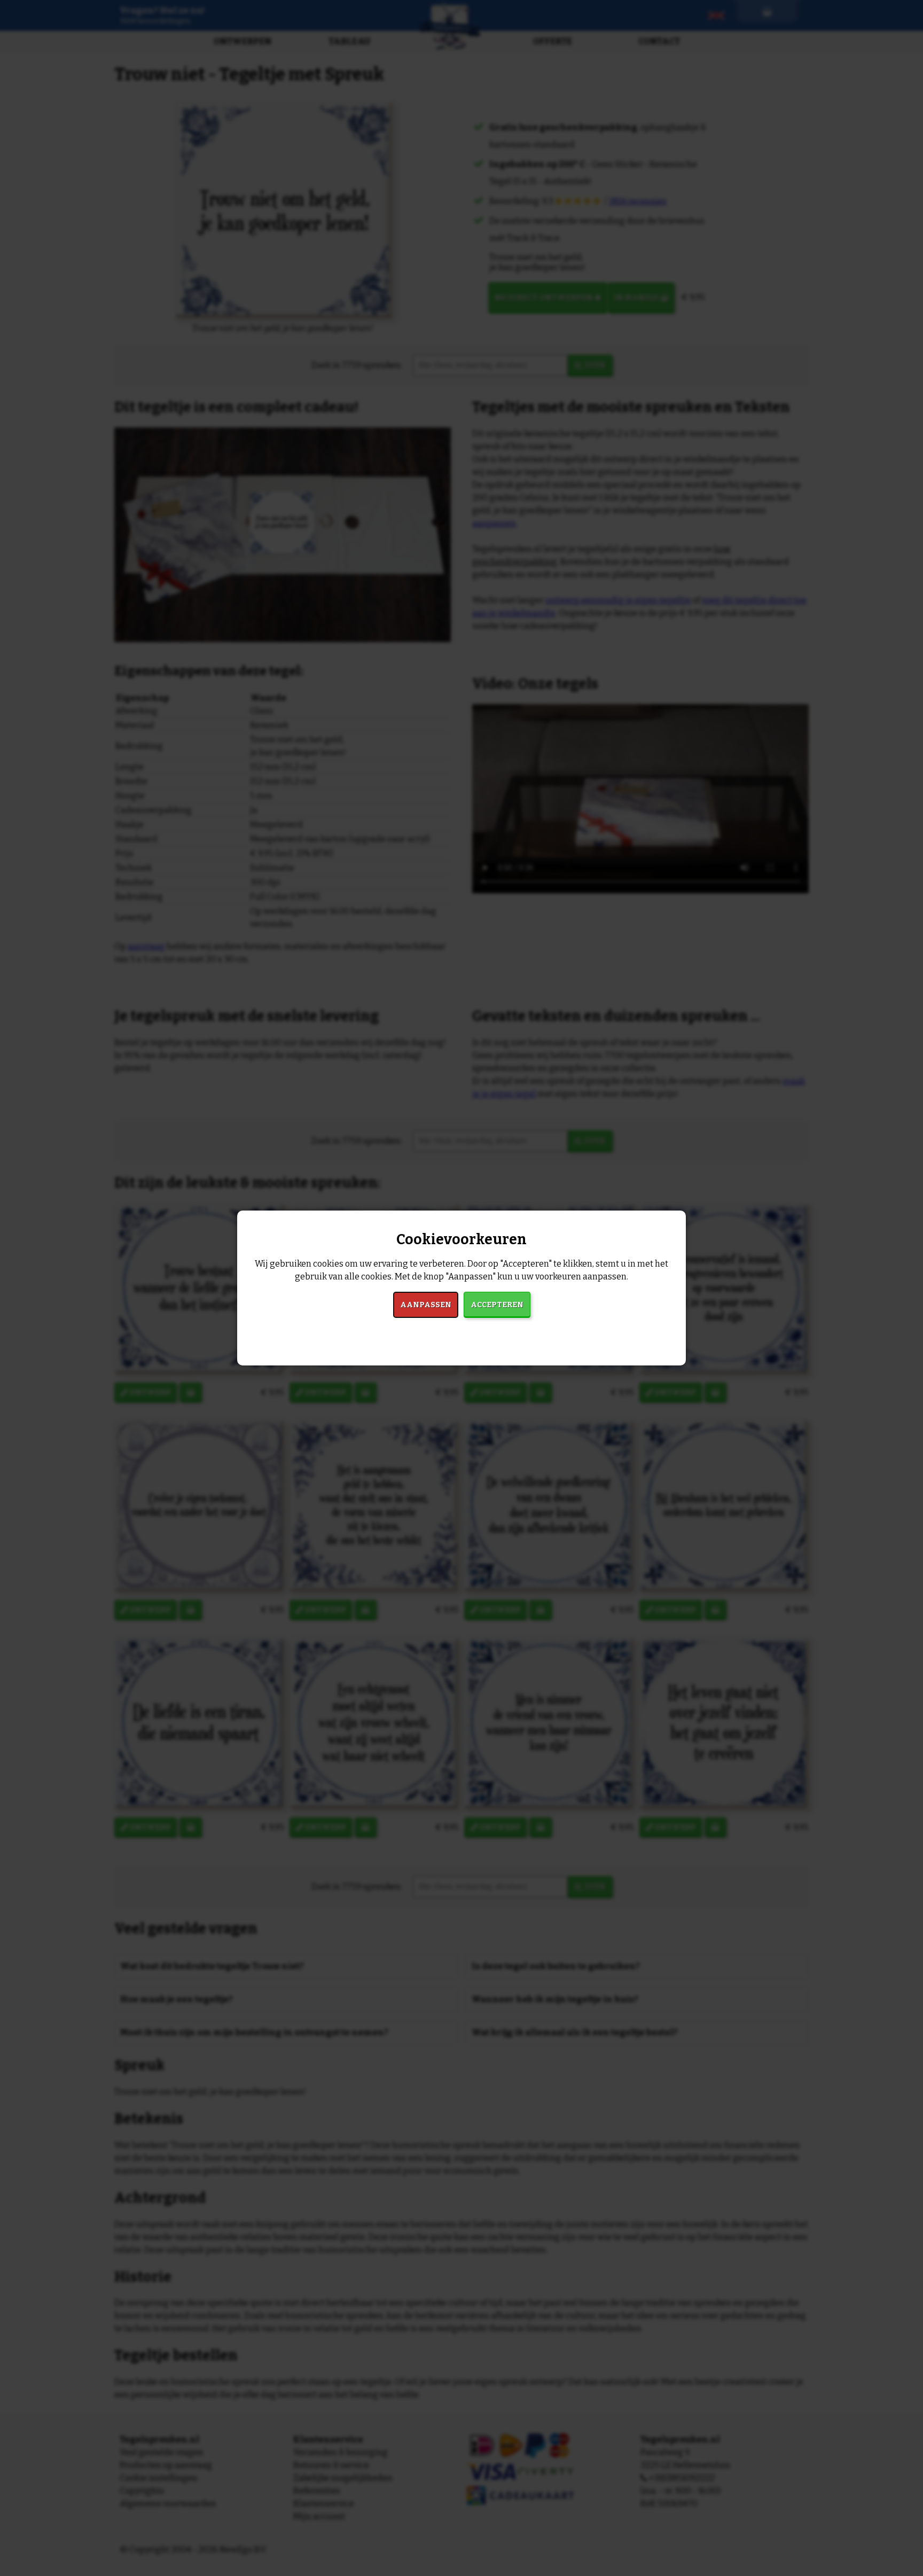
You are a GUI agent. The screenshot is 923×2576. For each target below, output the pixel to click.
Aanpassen (426, 1305)
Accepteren (497, 1305)
